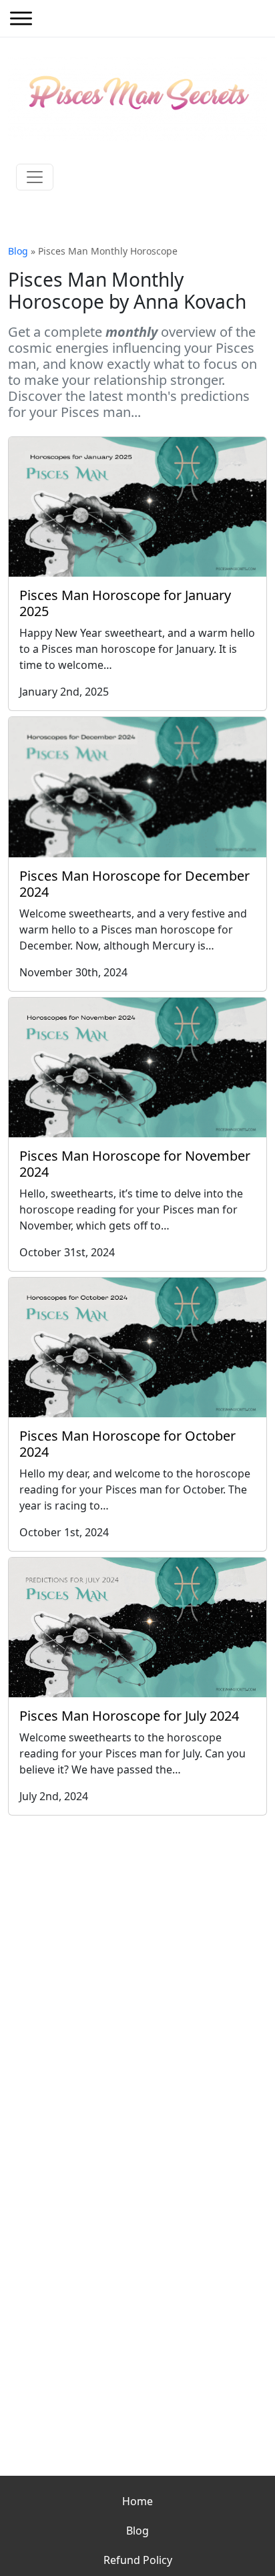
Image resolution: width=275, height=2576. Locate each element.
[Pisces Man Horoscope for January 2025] (137, 507)
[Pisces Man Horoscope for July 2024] (137, 1627)
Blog (18, 251)
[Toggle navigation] (35, 177)
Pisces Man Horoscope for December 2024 (134, 884)
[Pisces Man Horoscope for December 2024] (137, 787)
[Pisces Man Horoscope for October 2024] (137, 1347)
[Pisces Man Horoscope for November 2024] (137, 1067)
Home (137, 2501)
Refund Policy (138, 2560)
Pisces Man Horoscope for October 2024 (127, 1444)
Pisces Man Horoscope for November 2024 (135, 1164)
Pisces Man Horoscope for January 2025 (125, 603)
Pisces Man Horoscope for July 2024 (129, 1716)
